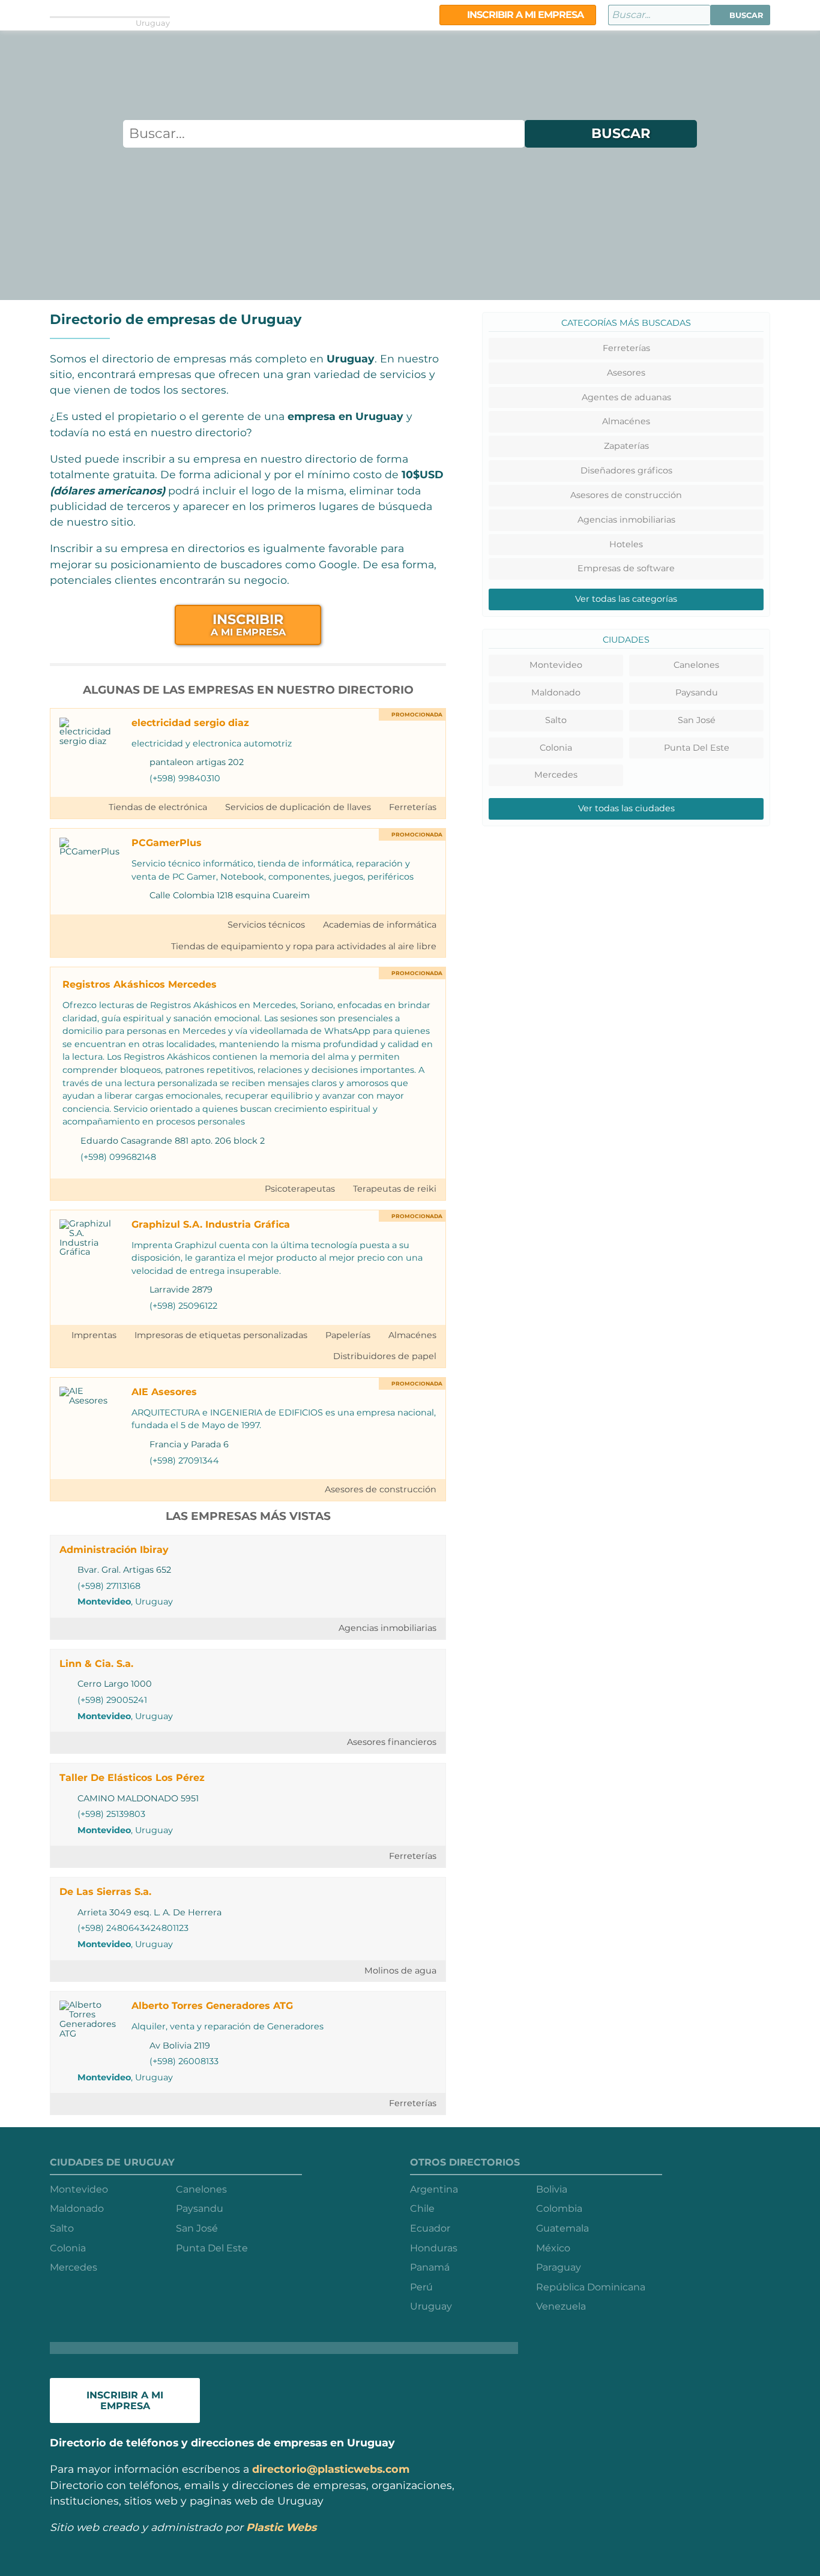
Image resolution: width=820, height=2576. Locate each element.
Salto (556, 720)
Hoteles (626, 544)
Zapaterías (626, 446)
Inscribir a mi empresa (524, 15)
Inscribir (248, 624)
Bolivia (552, 2189)
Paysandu (697, 692)
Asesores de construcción (381, 1489)
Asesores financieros (392, 1742)
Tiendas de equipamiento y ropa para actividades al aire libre (304, 946)
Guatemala (562, 2228)
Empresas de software (626, 568)
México (553, 2248)
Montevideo (104, 1602)
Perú (421, 2287)
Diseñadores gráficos (626, 470)
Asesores (626, 373)
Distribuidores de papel (385, 1356)
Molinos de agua (400, 1971)
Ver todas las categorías (626, 599)
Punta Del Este (697, 748)
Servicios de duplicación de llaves (298, 807)
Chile (422, 2208)
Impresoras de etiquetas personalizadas (221, 1335)
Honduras (434, 2248)
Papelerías (348, 1335)
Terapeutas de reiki (395, 1189)
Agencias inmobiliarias (387, 1628)
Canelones (696, 665)
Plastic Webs (281, 2527)
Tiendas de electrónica (158, 807)
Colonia (556, 748)
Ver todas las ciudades (626, 808)
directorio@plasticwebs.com (331, 2469)
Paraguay (559, 2267)
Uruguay (431, 2306)
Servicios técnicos (266, 925)
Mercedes (556, 775)
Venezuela (561, 2306)
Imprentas (94, 1335)
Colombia (559, 2208)
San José (697, 720)
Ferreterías (413, 807)
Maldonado (556, 692)
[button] (740, 15)
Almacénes (412, 1335)
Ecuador (430, 2228)
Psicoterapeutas (300, 1189)
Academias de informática (380, 925)
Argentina (434, 2189)
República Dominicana (591, 2287)
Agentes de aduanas (626, 397)
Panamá (430, 2267)
